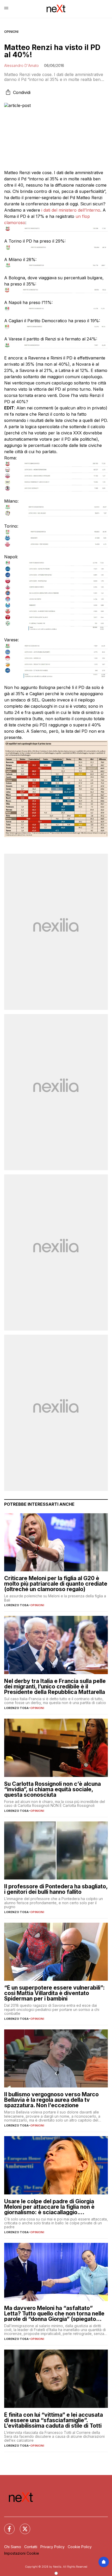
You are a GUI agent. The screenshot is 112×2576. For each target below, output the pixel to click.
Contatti (31, 2547)
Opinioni (11, 32)
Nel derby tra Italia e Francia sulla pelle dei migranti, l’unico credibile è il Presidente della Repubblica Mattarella (55, 1686)
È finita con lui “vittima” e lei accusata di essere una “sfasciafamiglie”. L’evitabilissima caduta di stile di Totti (54, 2420)
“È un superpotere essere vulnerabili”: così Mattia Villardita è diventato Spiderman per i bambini (54, 1993)
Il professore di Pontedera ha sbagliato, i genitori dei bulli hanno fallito (56, 1889)
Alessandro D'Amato (21, 65)
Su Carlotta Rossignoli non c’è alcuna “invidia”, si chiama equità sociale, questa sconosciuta (52, 1789)
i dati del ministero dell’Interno (70, 210)
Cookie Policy (80, 2547)
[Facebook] (6, 2526)
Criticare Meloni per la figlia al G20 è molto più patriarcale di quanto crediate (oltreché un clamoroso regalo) (56, 1584)
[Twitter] (22, 2526)
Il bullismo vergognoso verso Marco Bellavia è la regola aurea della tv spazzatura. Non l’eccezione (51, 2100)
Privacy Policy (52, 2547)
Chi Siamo (13, 2547)
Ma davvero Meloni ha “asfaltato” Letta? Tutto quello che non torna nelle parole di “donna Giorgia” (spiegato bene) (54, 2314)
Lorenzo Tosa (16, 1605)
